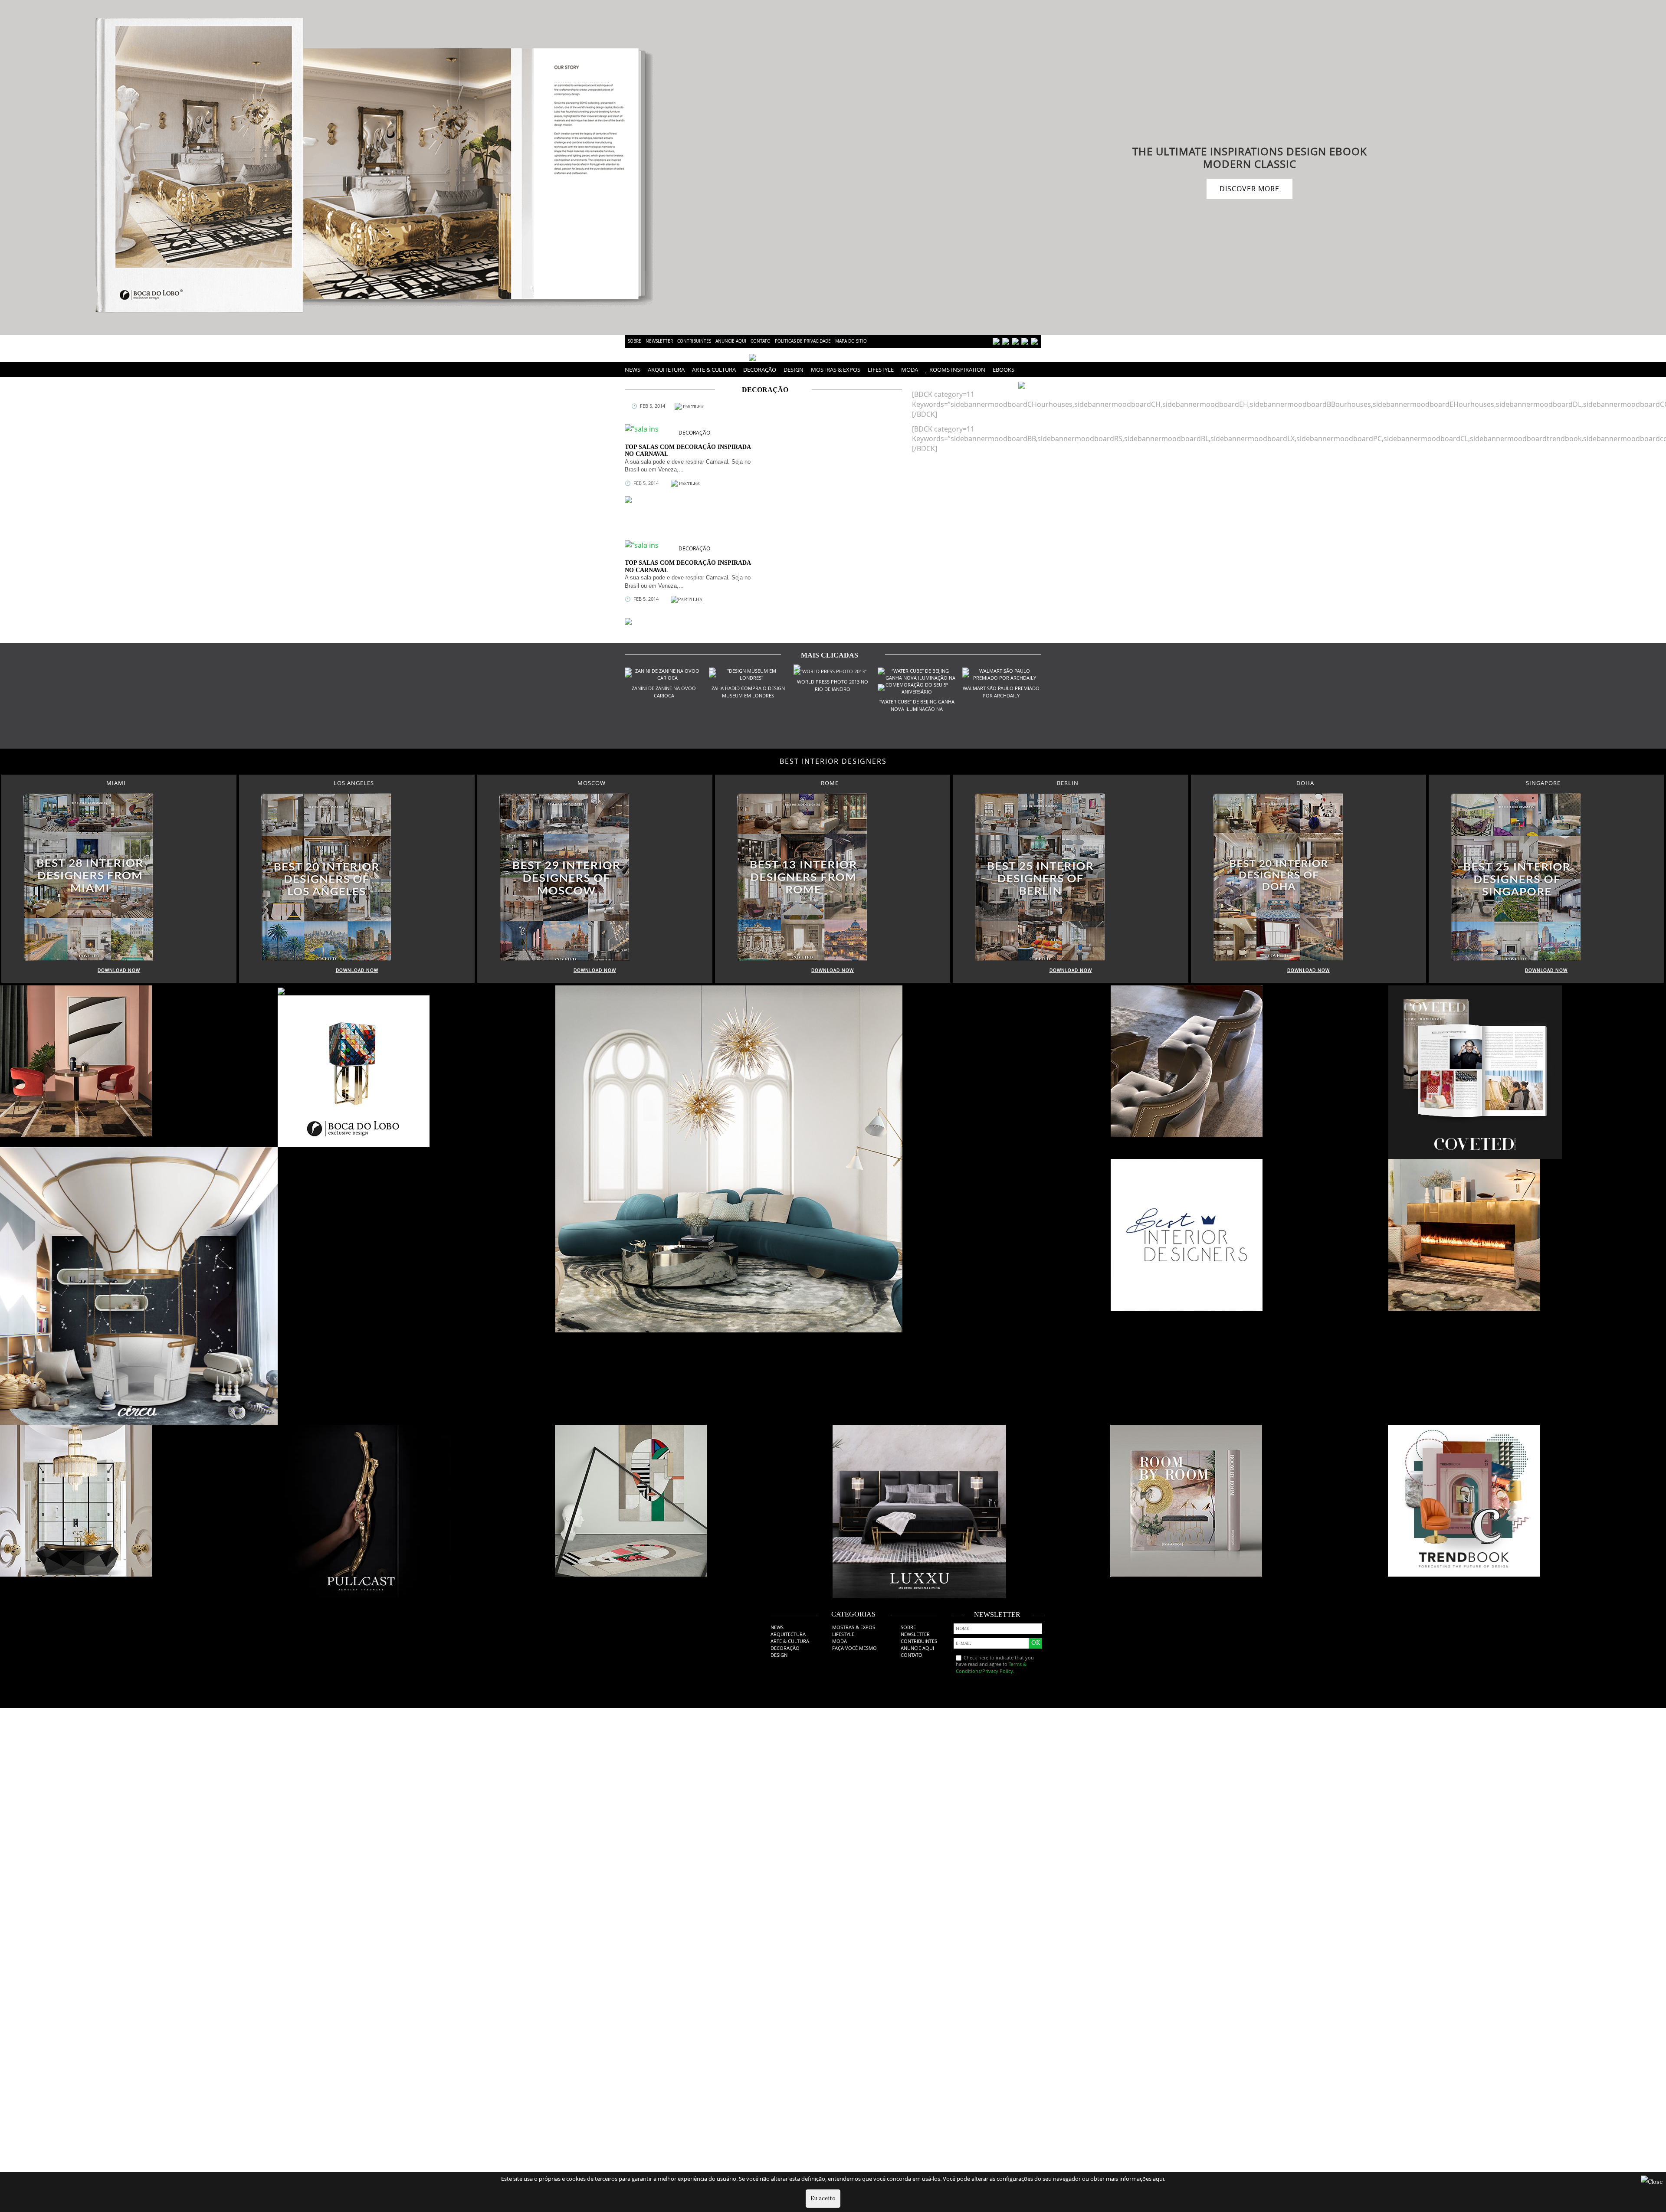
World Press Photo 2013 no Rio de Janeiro (833, 685)
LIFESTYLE (881, 370)
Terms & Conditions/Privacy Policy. (991, 1667)
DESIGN (794, 370)
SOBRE (635, 341)
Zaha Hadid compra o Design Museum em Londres (748, 692)
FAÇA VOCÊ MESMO (854, 1648)
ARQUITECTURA (788, 1634)
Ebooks (1004, 370)
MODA (910, 370)
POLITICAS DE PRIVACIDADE (803, 341)
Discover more (1249, 189)
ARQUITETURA (666, 370)
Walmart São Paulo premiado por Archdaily (1001, 692)
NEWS (633, 370)
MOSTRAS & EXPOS (836, 370)
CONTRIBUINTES (694, 341)
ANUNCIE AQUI (731, 341)
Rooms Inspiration (957, 370)
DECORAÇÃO (760, 370)
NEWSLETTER (659, 341)
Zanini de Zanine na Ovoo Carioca (664, 692)
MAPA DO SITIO (851, 341)
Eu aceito (823, 2198)
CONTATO (761, 341)
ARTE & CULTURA (714, 370)
